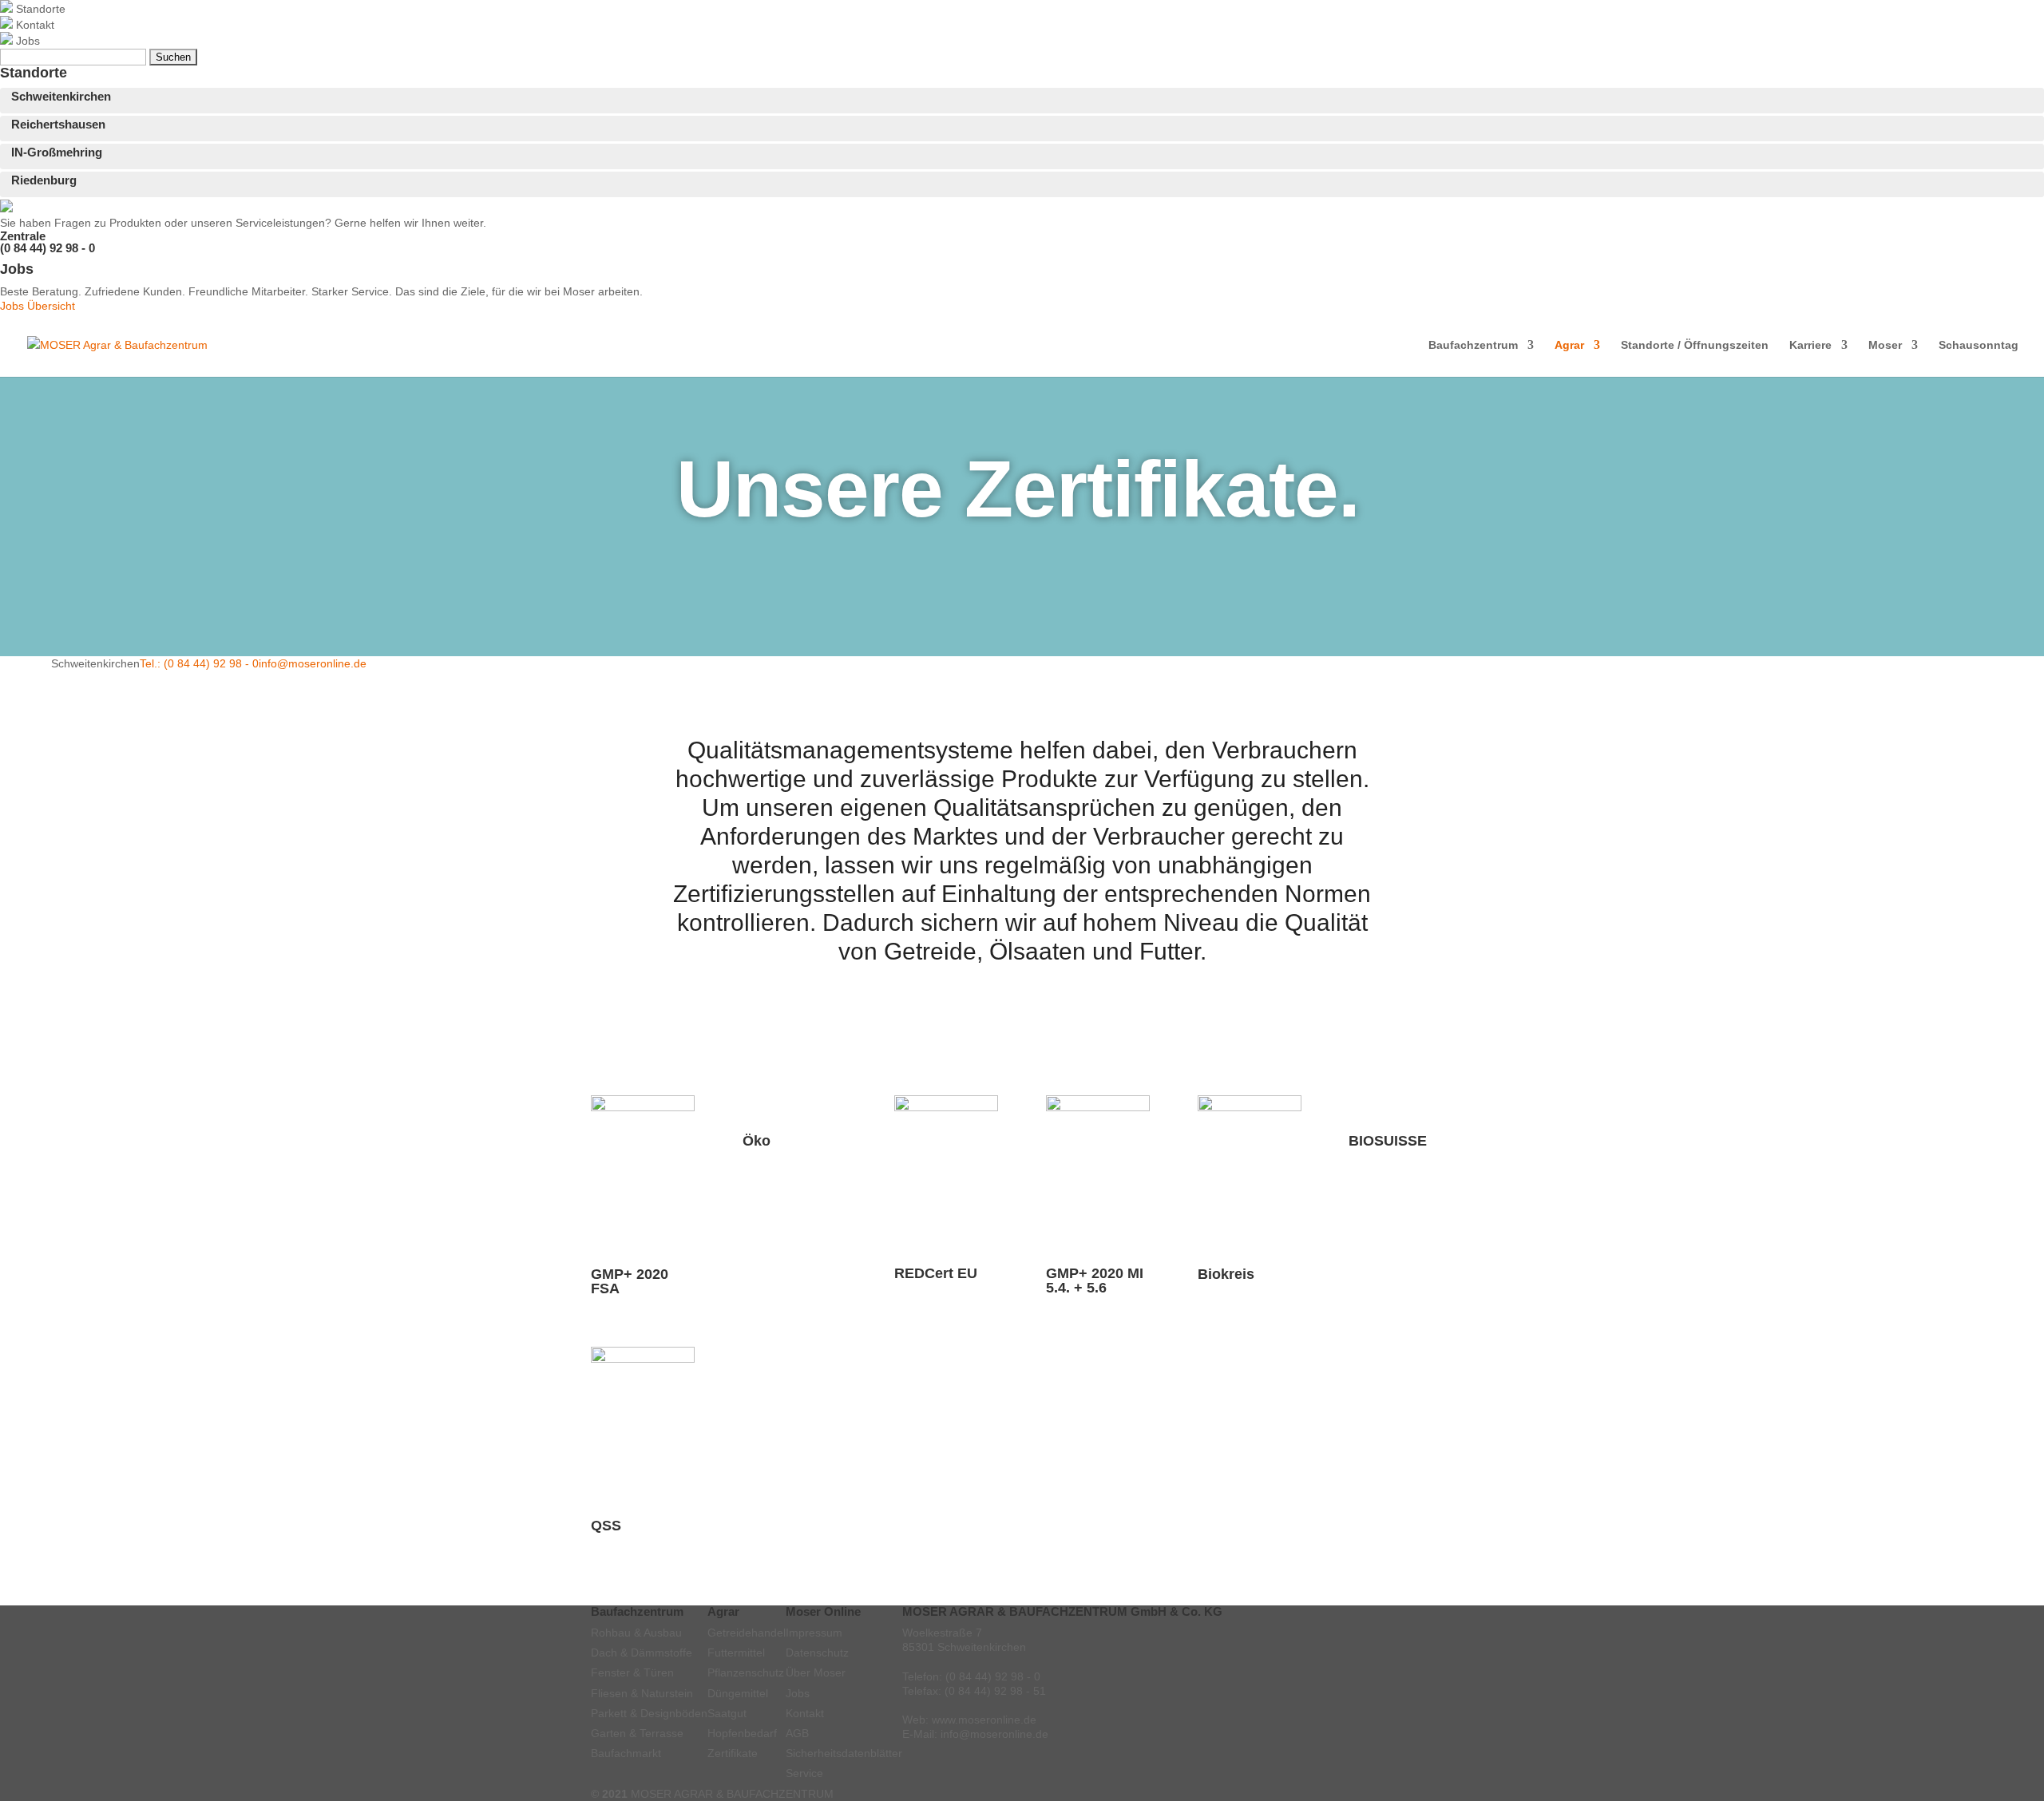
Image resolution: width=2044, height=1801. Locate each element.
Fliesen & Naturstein (642, 1693)
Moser (1885, 345)
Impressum (814, 1633)
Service (804, 1773)
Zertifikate (733, 1753)
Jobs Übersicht (38, 306)
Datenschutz (817, 1653)
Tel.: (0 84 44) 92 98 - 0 (199, 663)
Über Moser (816, 1672)
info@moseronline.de (313, 663)
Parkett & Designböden (649, 1713)
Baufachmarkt (626, 1753)
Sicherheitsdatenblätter (844, 1753)
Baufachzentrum (1473, 345)
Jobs (798, 1693)
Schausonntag (1979, 345)
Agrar (1569, 345)
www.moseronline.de (984, 1720)
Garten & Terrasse (637, 1733)
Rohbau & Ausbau (636, 1633)
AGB (797, 1733)
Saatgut (727, 1713)
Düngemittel (738, 1693)
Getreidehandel (747, 1633)
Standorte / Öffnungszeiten (1695, 345)
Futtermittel (736, 1653)
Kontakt (805, 1713)
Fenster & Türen (632, 1672)
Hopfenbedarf (742, 1733)
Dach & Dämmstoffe (642, 1653)
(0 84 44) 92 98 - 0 (48, 248)
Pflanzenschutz (746, 1672)
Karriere (1810, 345)
